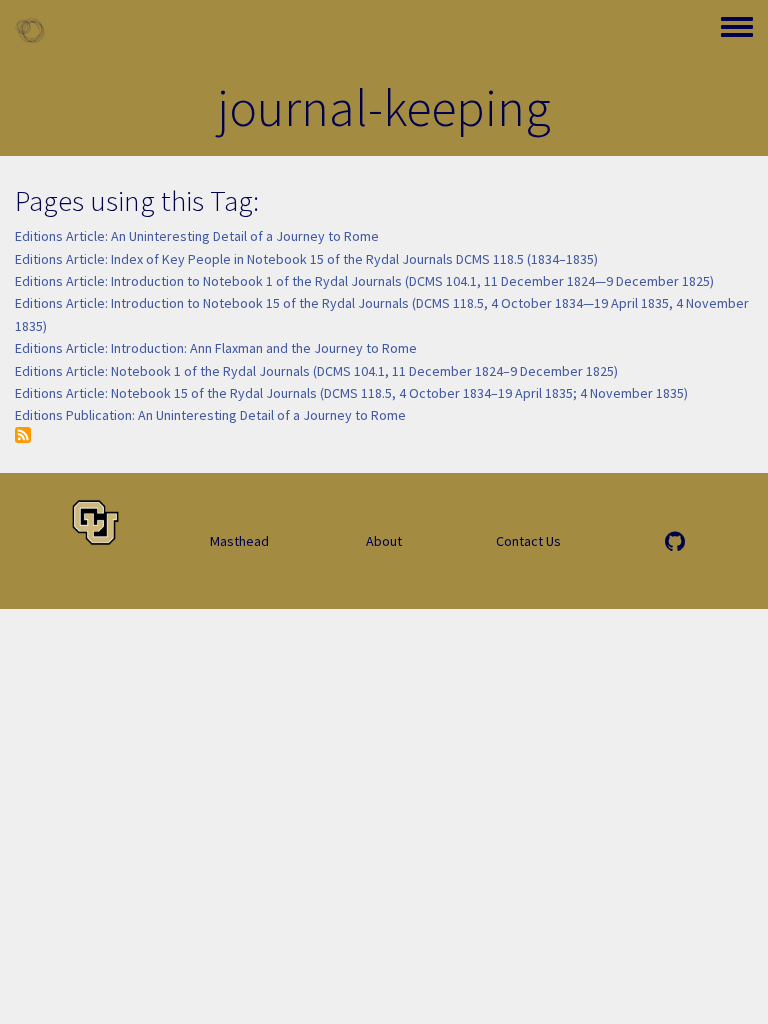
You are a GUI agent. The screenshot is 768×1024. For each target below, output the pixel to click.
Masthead (239, 541)
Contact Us (528, 541)
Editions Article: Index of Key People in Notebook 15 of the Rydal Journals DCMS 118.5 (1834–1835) (306, 259)
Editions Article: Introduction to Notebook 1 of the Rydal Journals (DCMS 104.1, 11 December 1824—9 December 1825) (364, 281)
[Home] (30, 30)
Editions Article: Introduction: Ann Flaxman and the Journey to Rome (216, 348)
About (384, 541)
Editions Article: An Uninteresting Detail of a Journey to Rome (197, 236)
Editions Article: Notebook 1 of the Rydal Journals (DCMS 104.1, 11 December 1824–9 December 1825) (316, 371)
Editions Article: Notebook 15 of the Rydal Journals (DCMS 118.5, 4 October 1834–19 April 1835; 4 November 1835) (351, 393)
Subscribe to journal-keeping (23, 435)
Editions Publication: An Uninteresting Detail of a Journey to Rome (210, 415)
